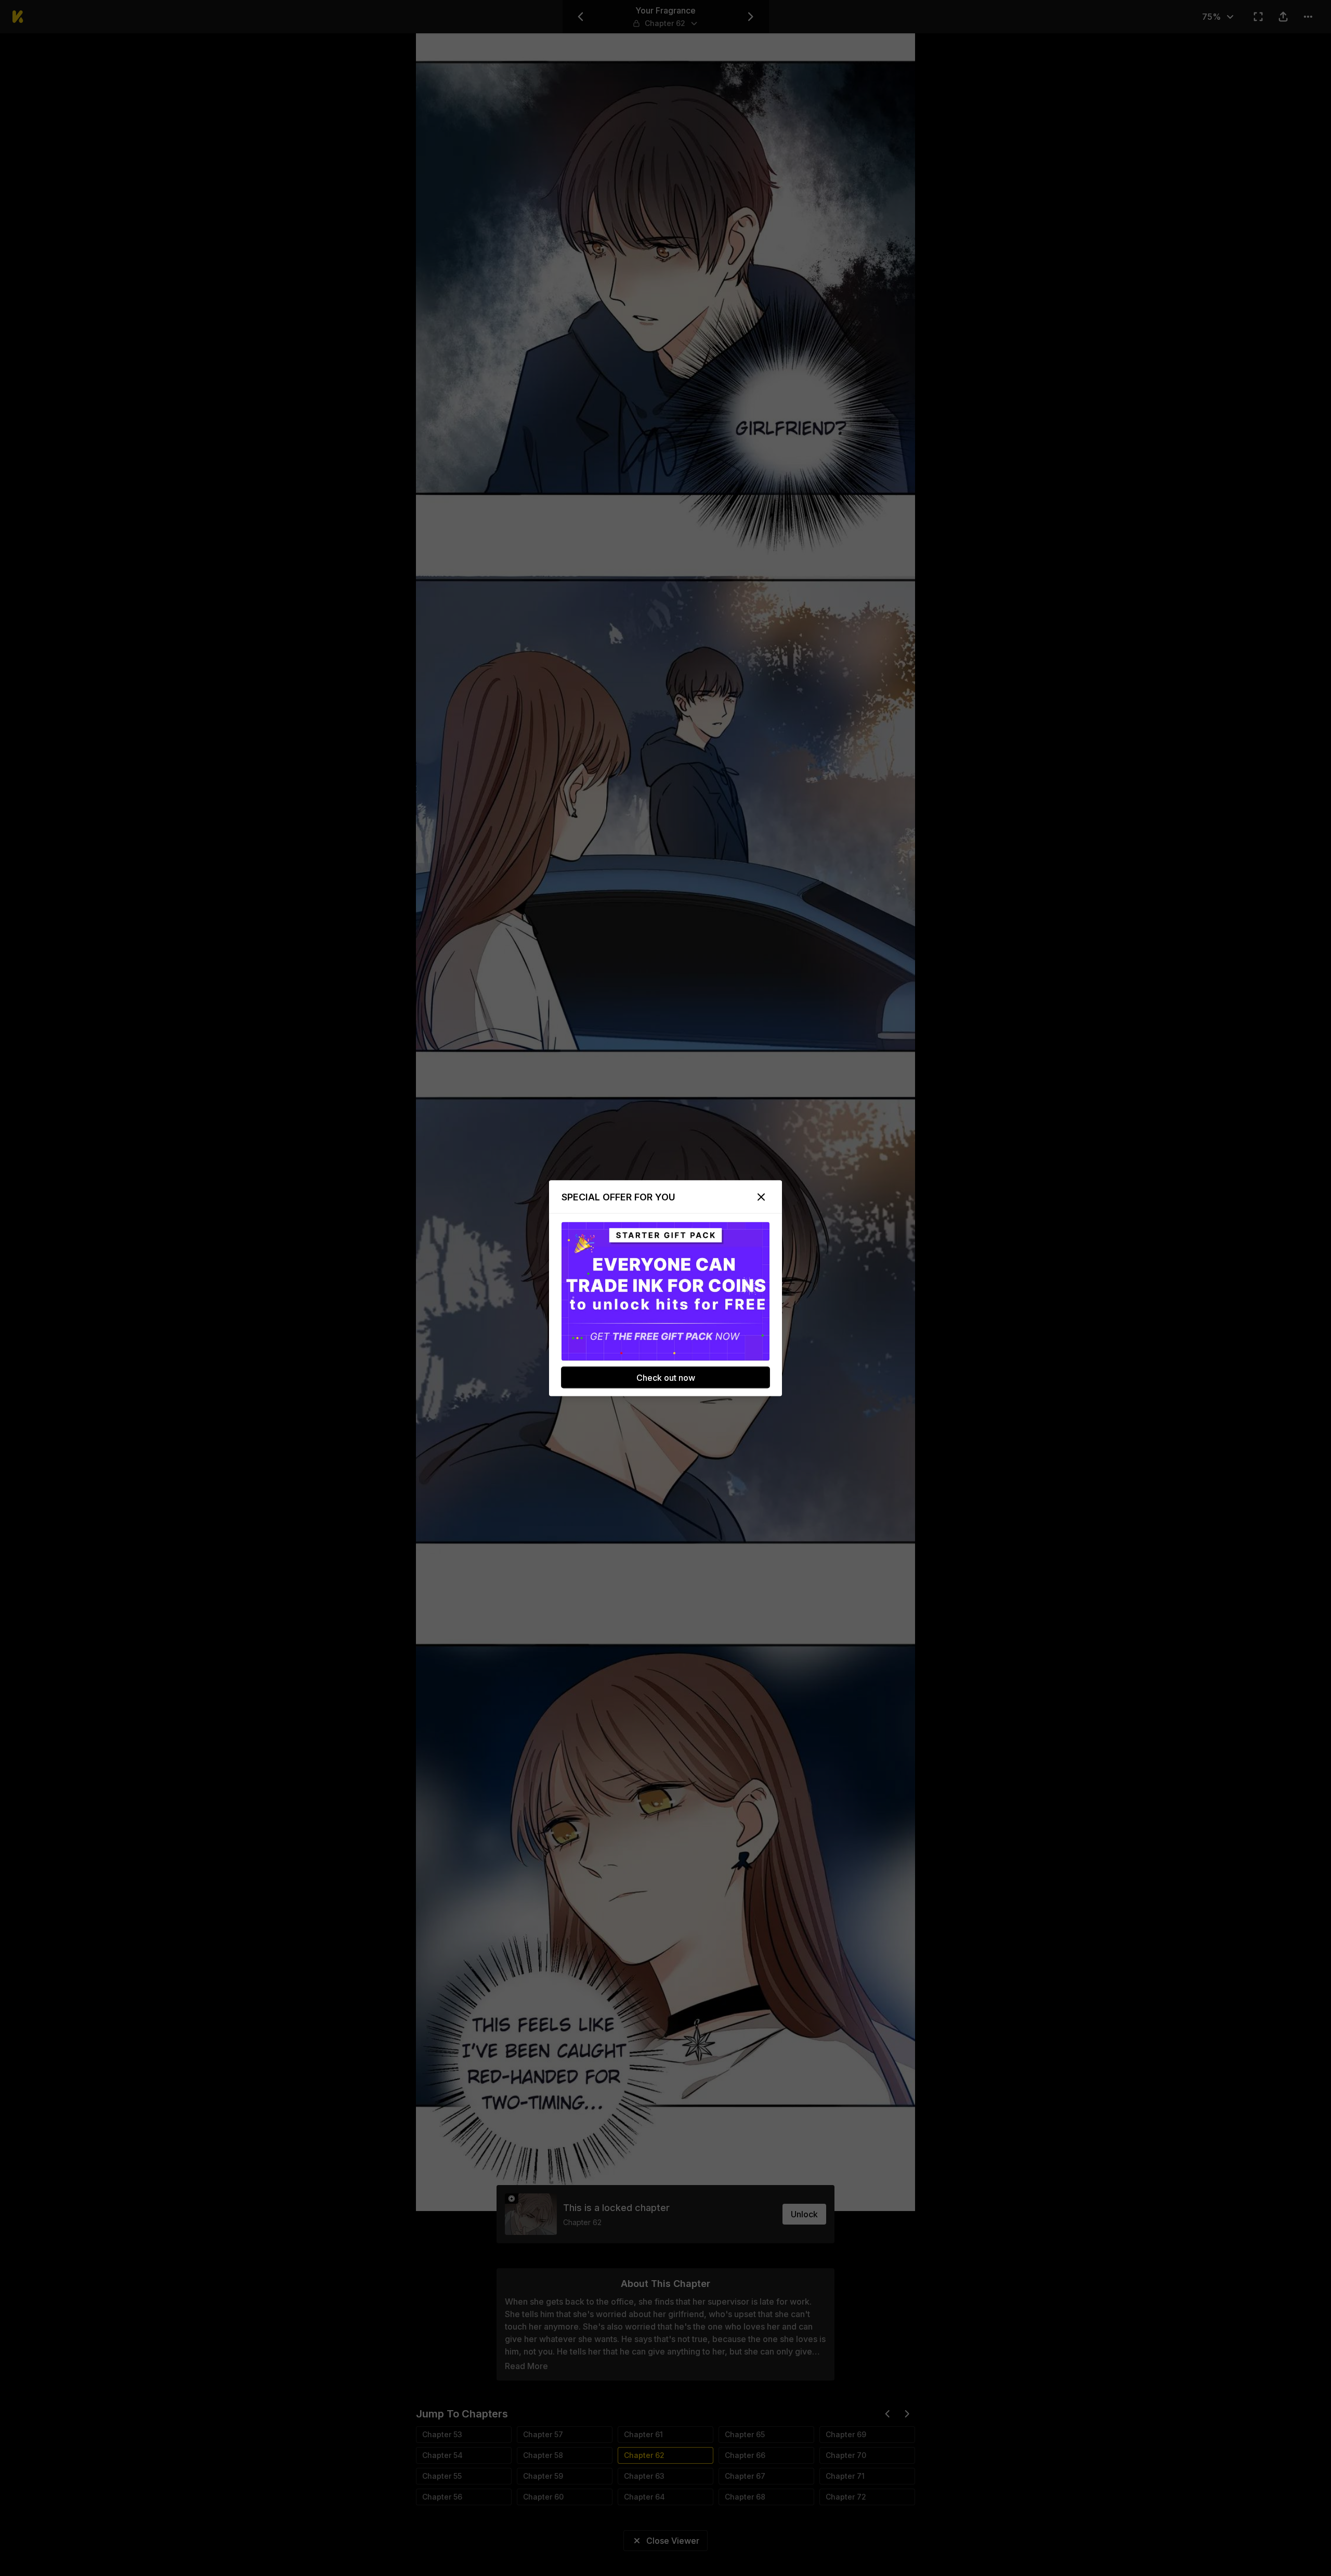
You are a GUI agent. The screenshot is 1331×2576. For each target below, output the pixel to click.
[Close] (761, 1197)
